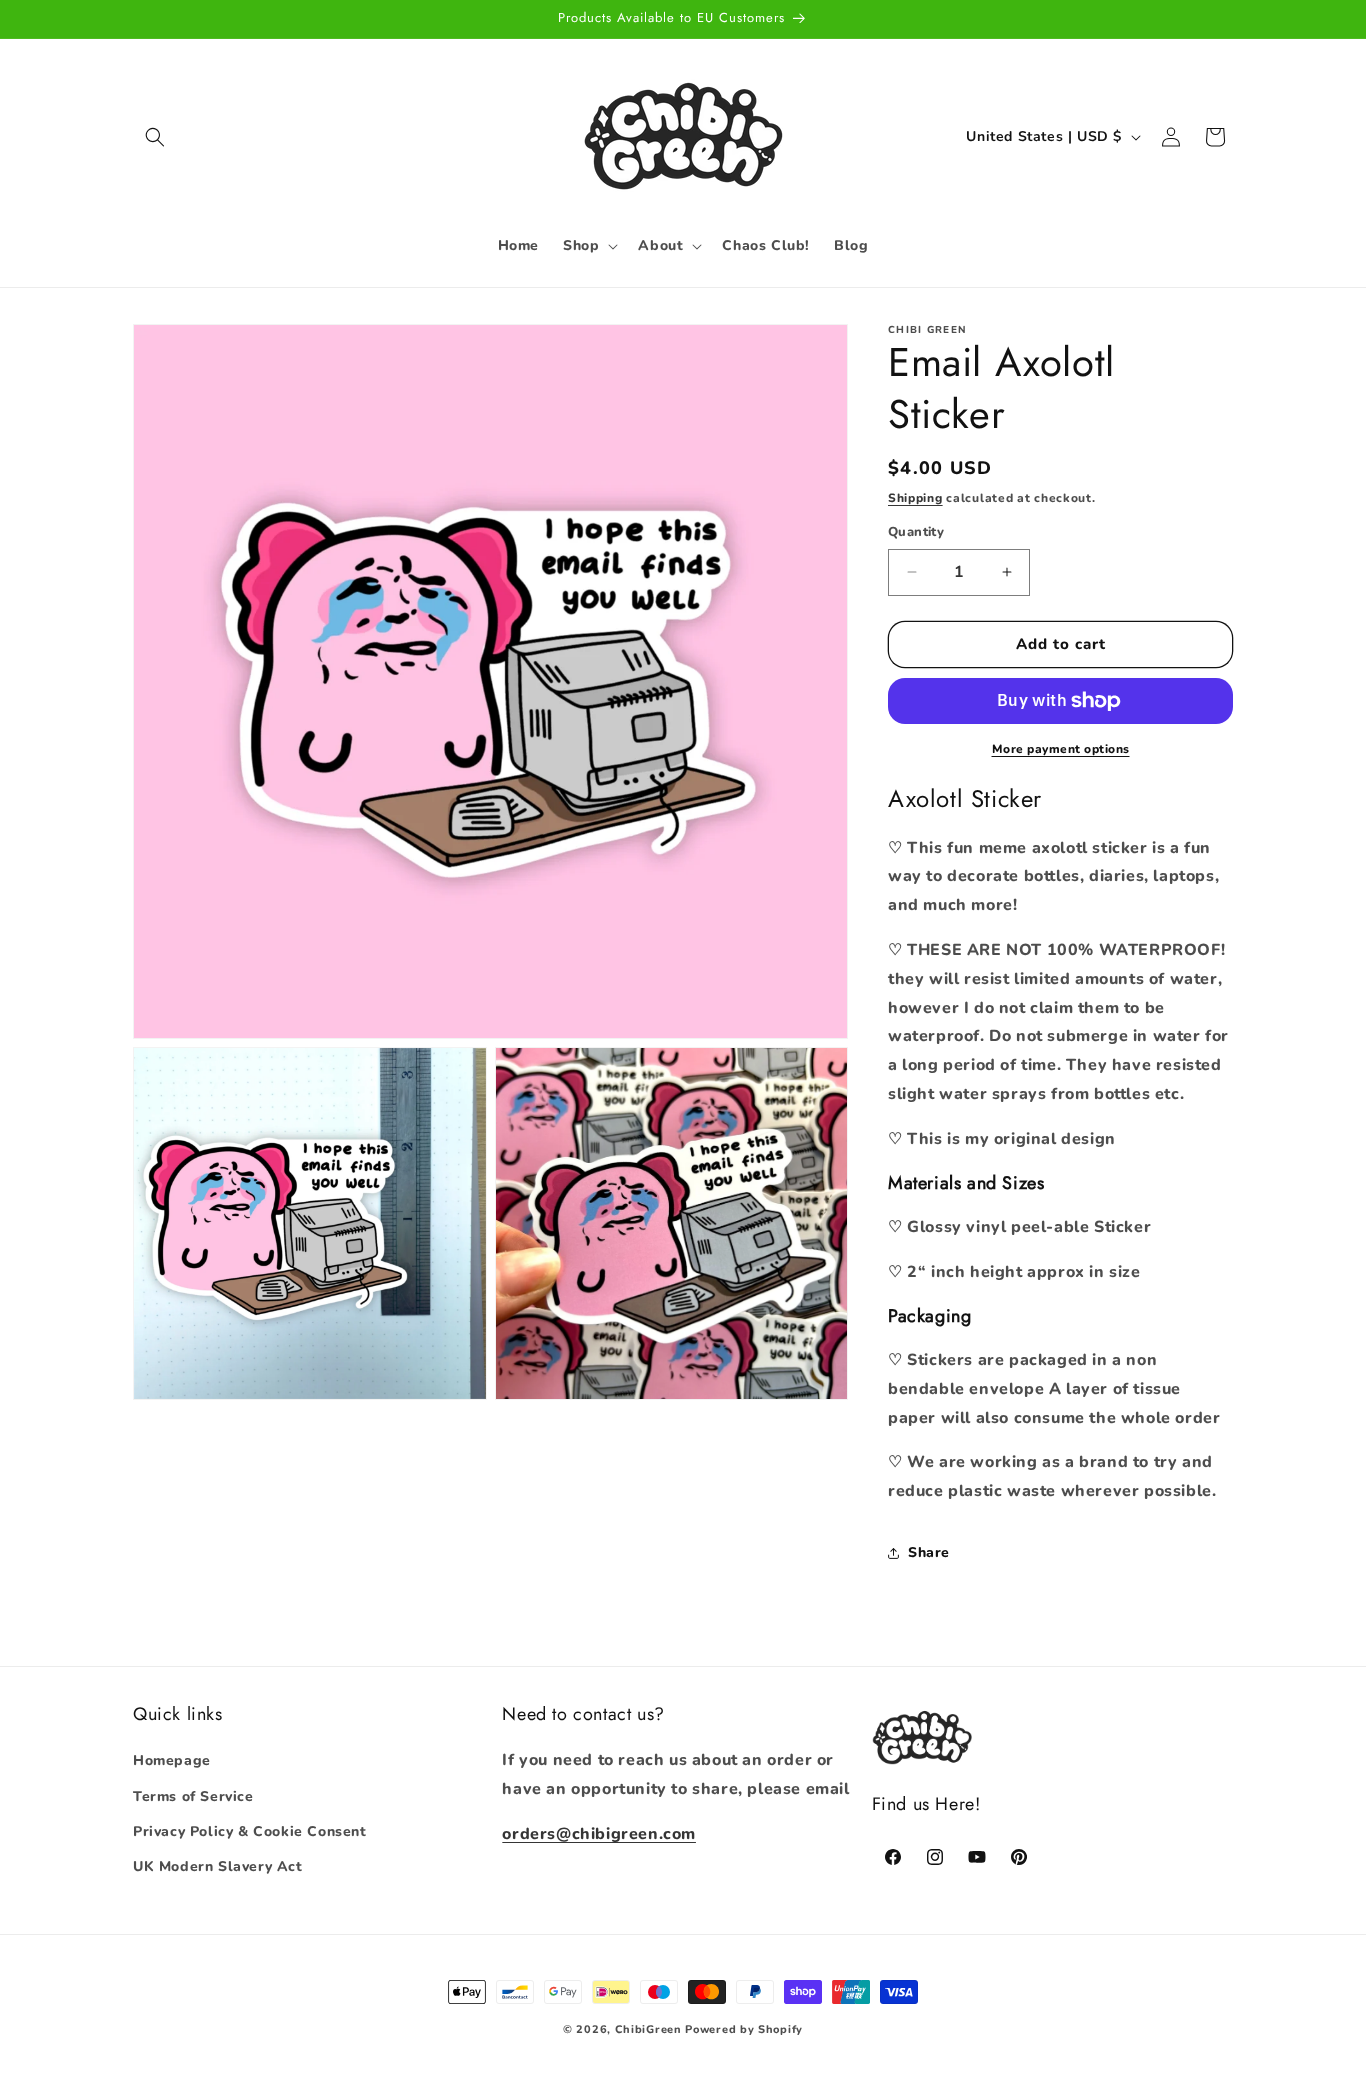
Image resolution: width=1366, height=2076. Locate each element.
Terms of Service (193, 1796)
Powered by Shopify (744, 2029)
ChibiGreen (648, 2029)
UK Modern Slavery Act (218, 1866)
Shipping (915, 498)
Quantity (916, 532)
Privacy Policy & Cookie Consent (250, 1831)
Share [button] (929, 1552)
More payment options (1061, 749)
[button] (155, 137)
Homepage (172, 1761)
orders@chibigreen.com (599, 1834)
